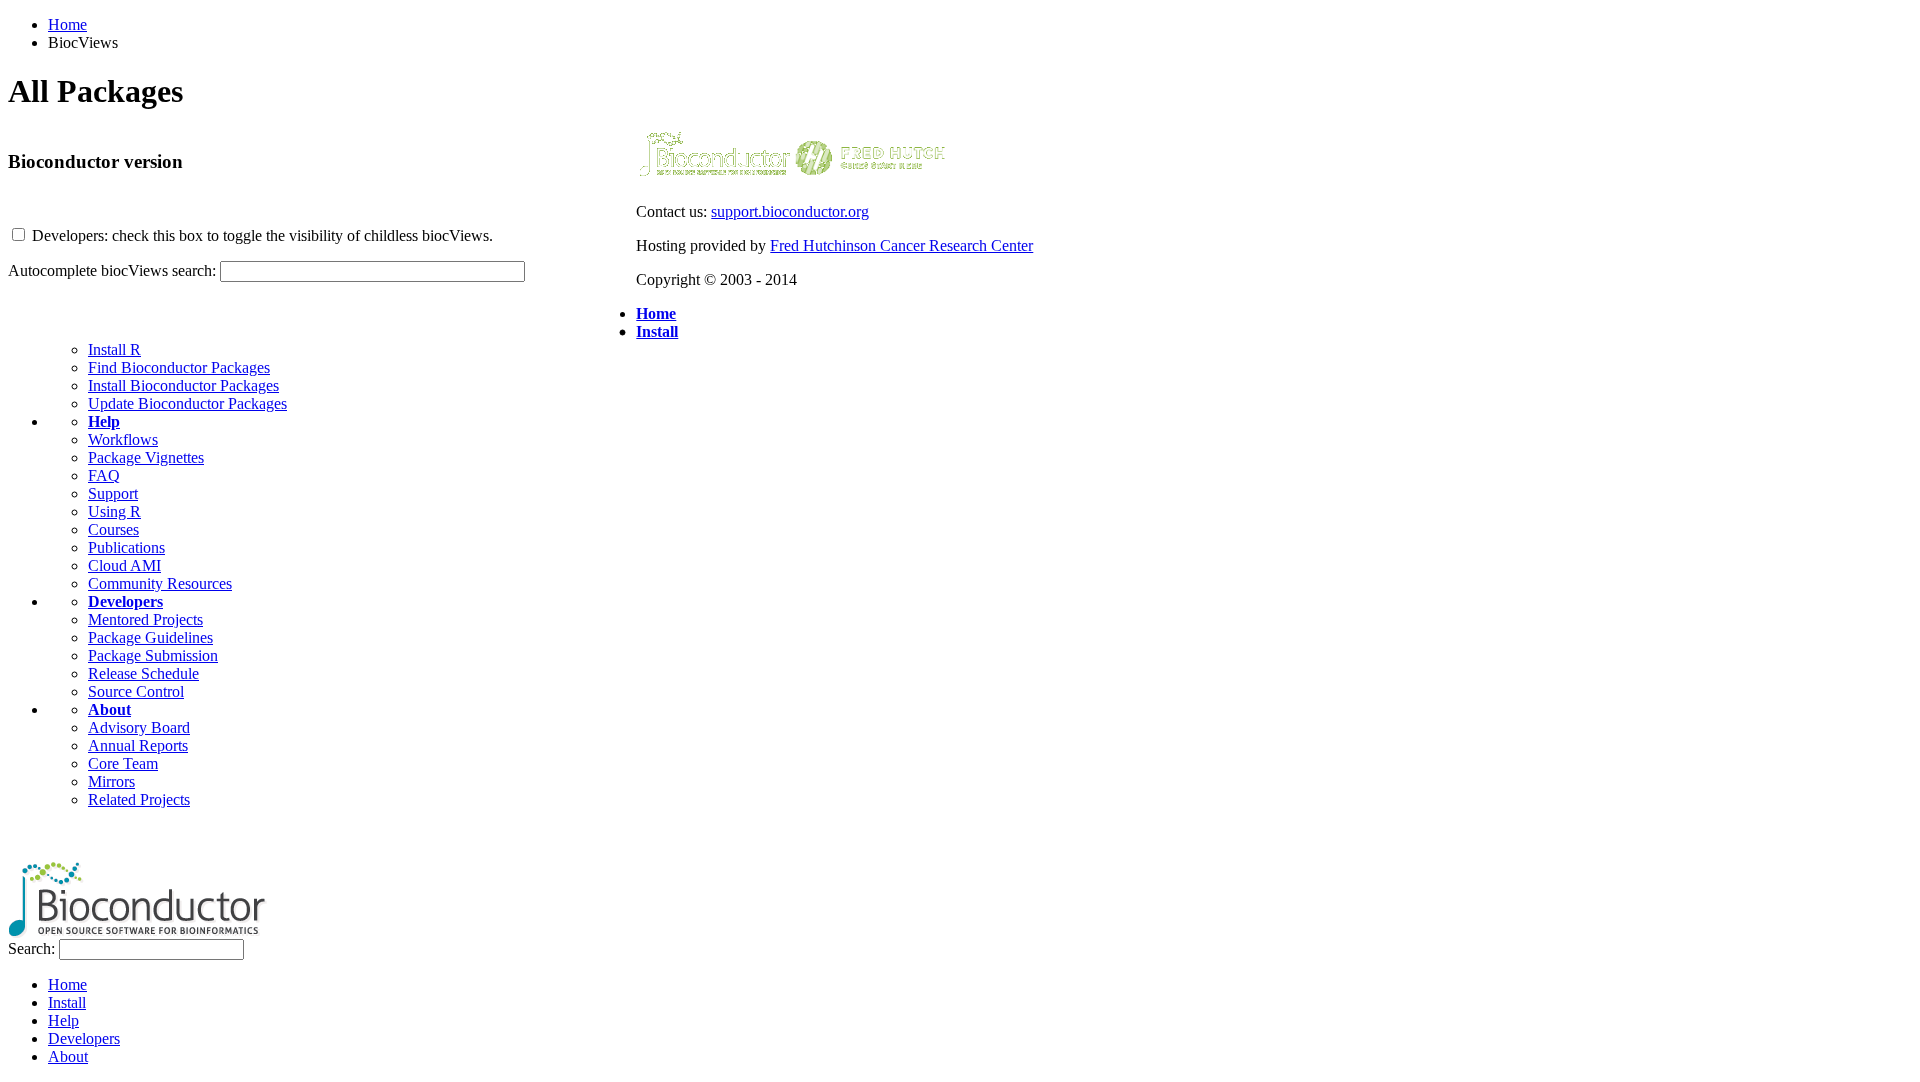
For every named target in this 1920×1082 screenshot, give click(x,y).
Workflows (123, 439)
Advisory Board (139, 727)
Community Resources (160, 583)
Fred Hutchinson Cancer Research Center (901, 245)
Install (657, 331)
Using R (114, 511)
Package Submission (153, 655)
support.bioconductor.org (790, 211)
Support (113, 493)
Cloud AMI (124, 565)
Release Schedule (143, 673)
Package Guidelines (150, 637)
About (109, 709)
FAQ (104, 475)
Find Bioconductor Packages (179, 367)
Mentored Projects (145, 619)
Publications (126, 547)
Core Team (123, 763)
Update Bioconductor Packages (187, 403)
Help (104, 421)
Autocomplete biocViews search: (112, 270)
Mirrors (111, 781)
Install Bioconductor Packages (183, 385)
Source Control (136, 691)
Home (67, 24)
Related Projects (139, 799)
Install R (114, 349)
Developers (125, 601)
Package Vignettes (146, 457)
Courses (113, 529)
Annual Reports (138, 745)
